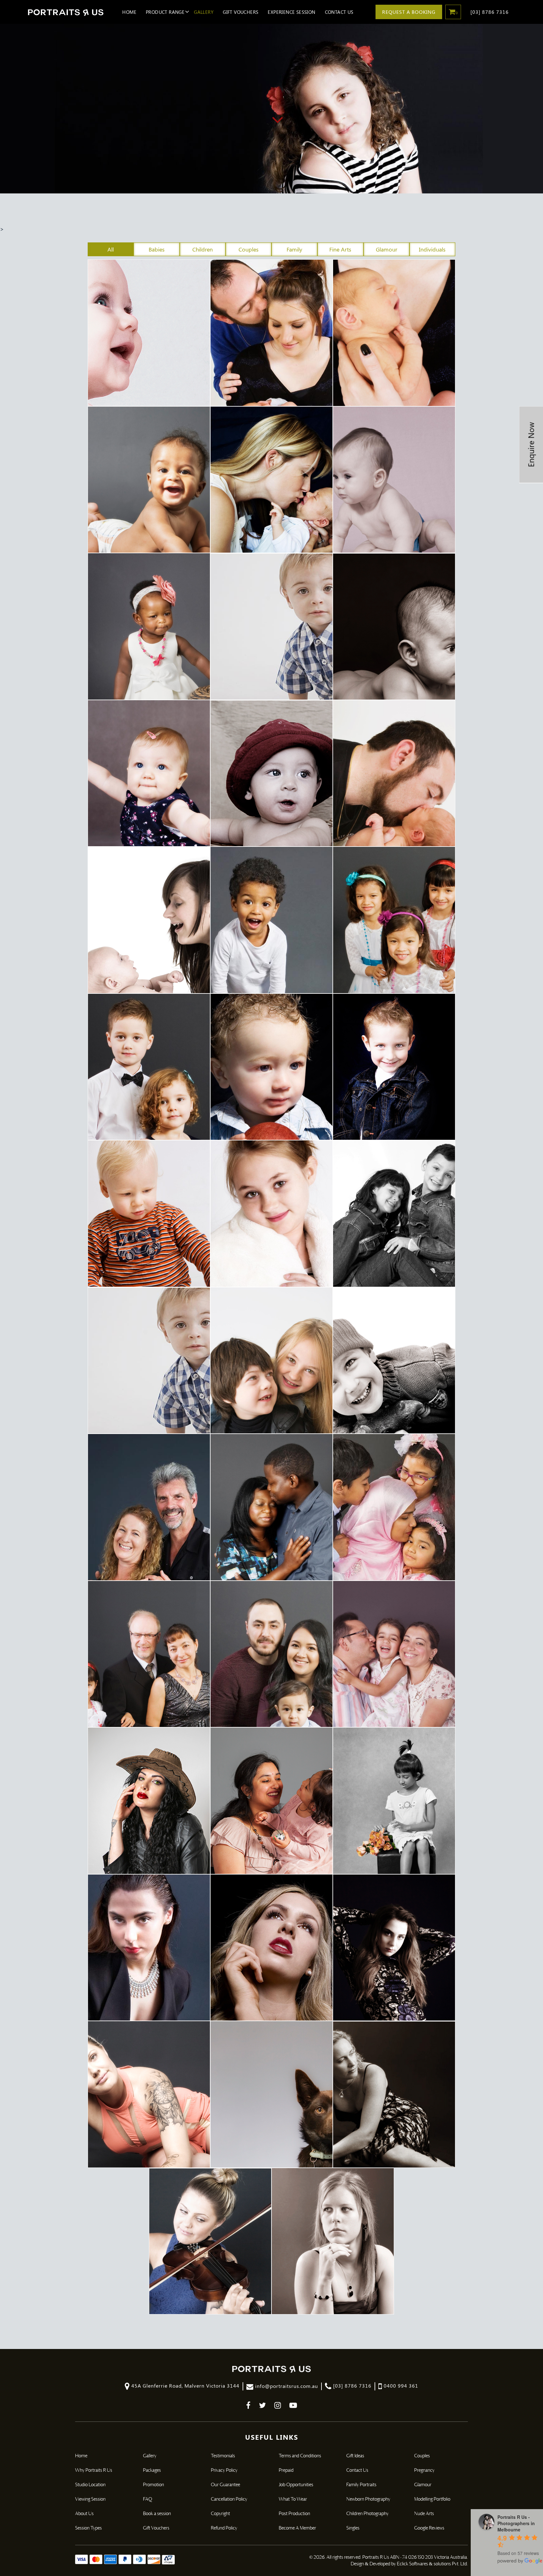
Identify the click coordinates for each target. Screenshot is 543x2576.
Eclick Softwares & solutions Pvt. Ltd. (432, 2564)
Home (129, 12)
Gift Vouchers (241, 12)
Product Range (165, 12)
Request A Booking (409, 12)
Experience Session (291, 12)
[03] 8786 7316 (490, 12)
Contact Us (339, 12)
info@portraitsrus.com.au (286, 2386)
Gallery (204, 12)
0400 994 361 (400, 2386)
